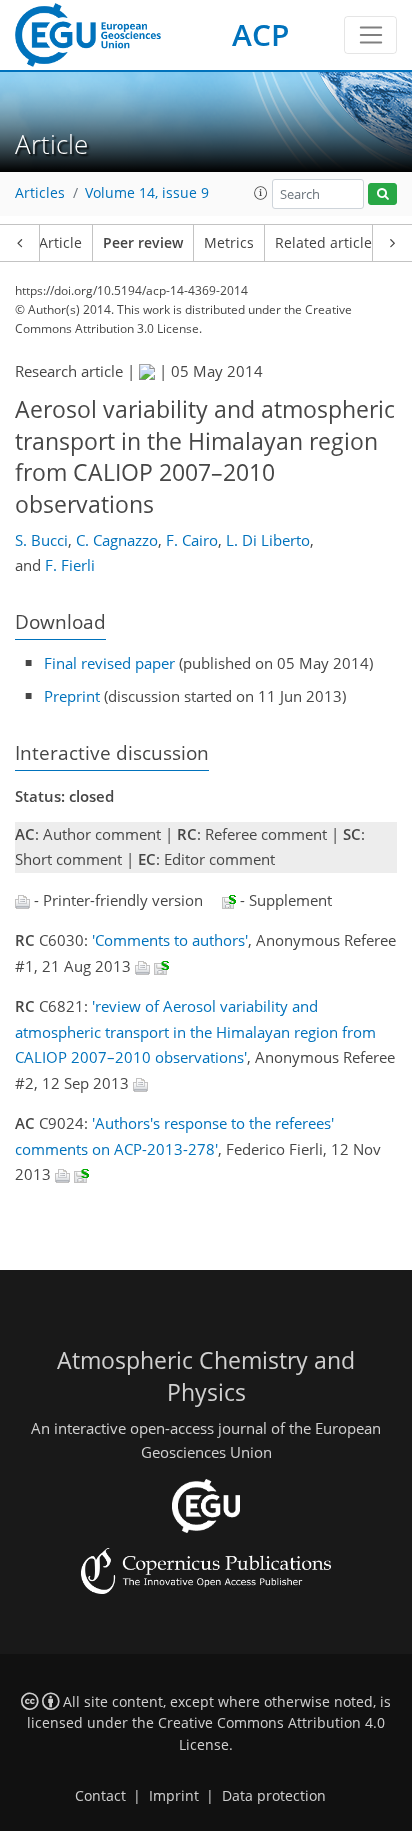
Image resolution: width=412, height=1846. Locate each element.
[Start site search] (382, 194)
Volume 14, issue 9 (147, 193)
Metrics (229, 243)
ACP (260, 34)
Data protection (274, 1796)
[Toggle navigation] (370, 35)
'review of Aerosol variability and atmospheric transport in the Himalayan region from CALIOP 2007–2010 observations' (195, 1031)
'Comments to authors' (170, 940)
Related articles (327, 243)
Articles (40, 193)
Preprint (72, 696)
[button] (261, 193)
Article (60, 243)
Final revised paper (109, 663)
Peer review (143, 243)
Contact (100, 1796)
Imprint (174, 1796)
